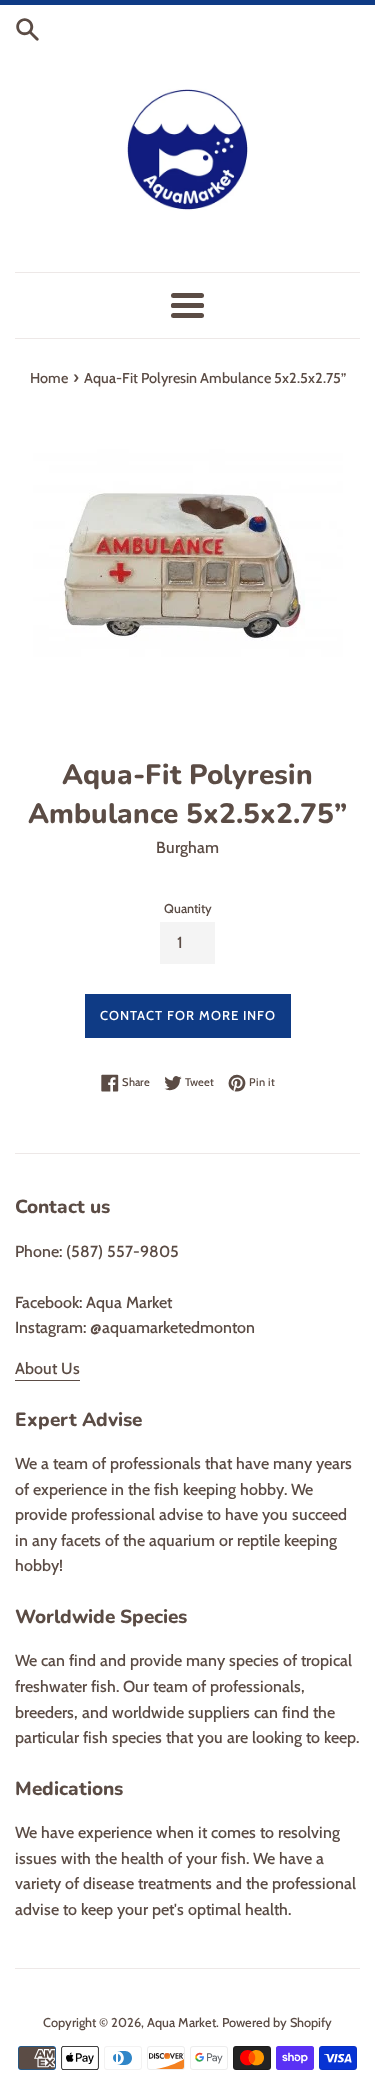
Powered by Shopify (277, 2022)
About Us (47, 1368)
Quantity (188, 908)
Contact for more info (188, 1015)
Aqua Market (181, 2022)
